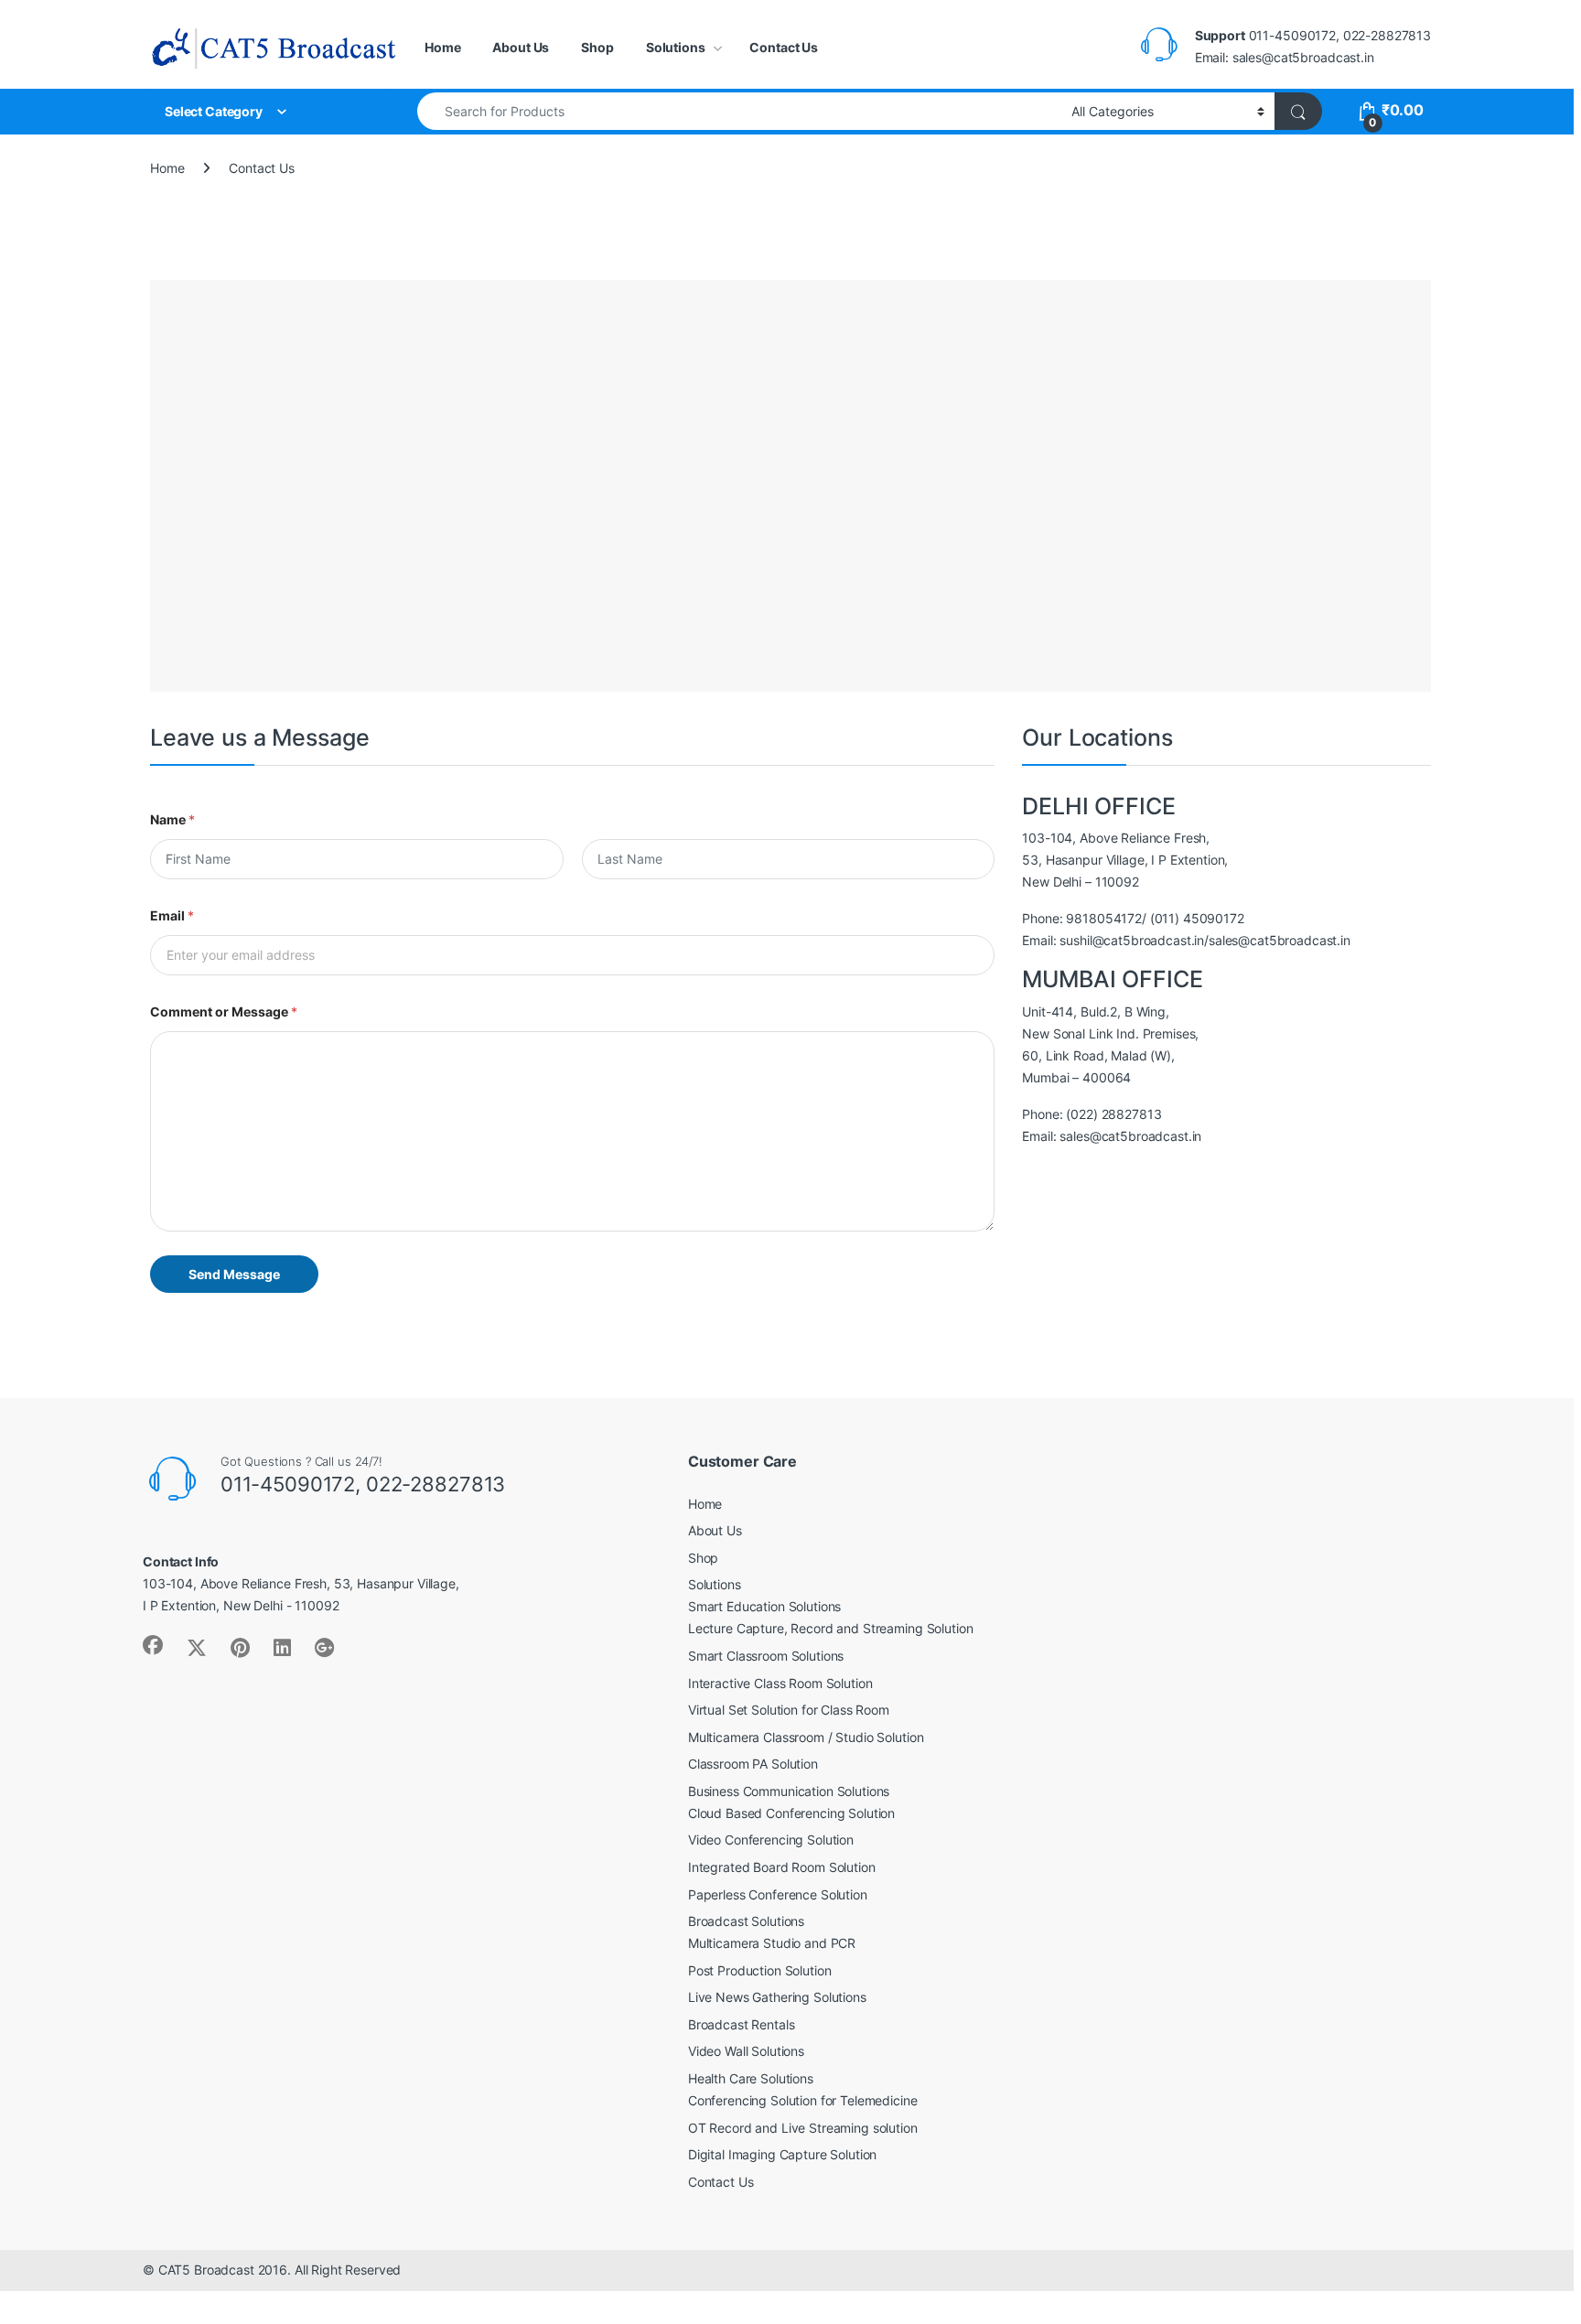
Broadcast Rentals (742, 2024)
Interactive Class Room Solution (780, 1683)
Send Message (234, 1274)
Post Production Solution (760, 1970)
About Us (521, 47)
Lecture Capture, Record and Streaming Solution (831, 1628)
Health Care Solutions (751, 2078)
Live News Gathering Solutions (777, 1997)
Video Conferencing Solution (771, 1840)
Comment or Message (224, 1011)
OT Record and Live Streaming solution (803, 2128)
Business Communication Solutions (789, 1791)
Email (172, 915)
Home (442, 47)
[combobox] (739, 111)
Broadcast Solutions (746, 1921)
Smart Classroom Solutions (766, 1656)
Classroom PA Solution (753, 1764)
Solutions (676, 47)
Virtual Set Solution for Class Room (789, 1710)
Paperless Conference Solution (778, 1894)
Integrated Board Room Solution (782, 1867)
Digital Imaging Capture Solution (783, 2154)
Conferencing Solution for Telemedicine (803, 2100)
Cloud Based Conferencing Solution (791, 1813)
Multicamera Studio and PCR (772, 1943)
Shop (597, 47)
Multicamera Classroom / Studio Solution (806, 1737)
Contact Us (784, 47)
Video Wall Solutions (746, 2051)
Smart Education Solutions (765, 1606)
